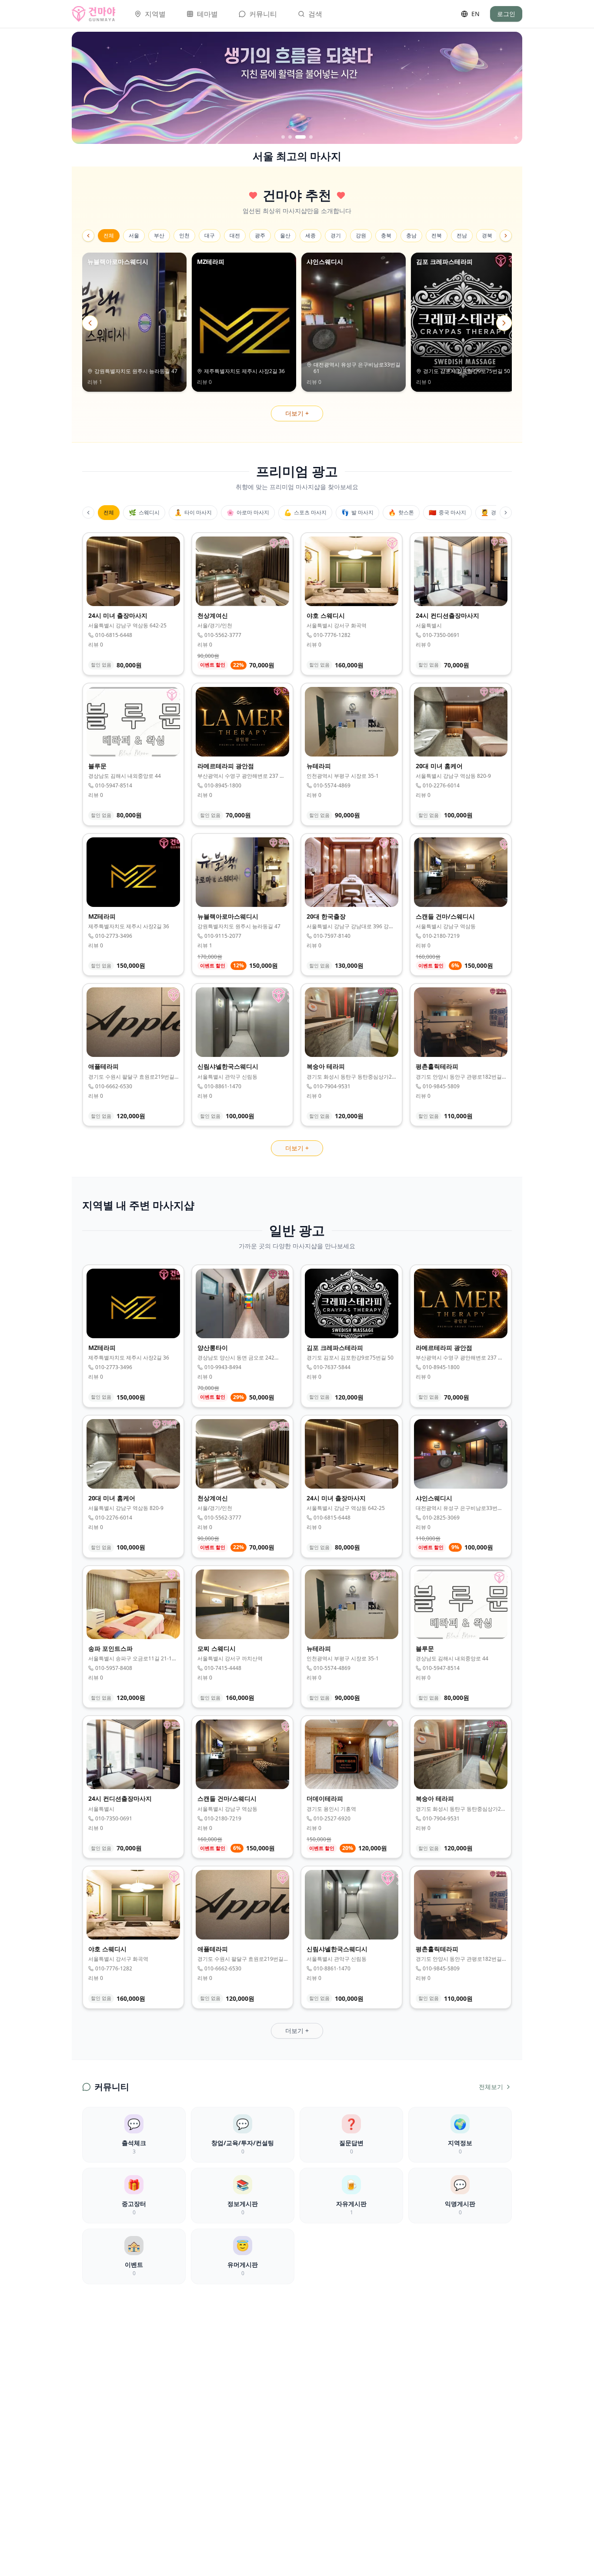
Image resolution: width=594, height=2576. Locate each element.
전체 (109, 235)
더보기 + (297, 413)
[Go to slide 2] (290, 137)
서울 (134, 235)
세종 (310, 235)
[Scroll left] (88, 236)
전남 (462, 235)
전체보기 (491, 2087)
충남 (411, 235)
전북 (437, 235)
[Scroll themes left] (88, 513)
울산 (285, 235)
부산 (159, 235)
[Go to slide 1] (283, 137)
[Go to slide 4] (307, 137)
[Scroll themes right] (506, 513)
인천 (184, 235)
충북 (386, 235)
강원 (361, 235)
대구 (210, 235)
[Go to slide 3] (297, 137)
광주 (260, 235)
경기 (336, 235)
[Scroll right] (506, 236)
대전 (235, 235)
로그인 (506, 14)
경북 (487, 235)
